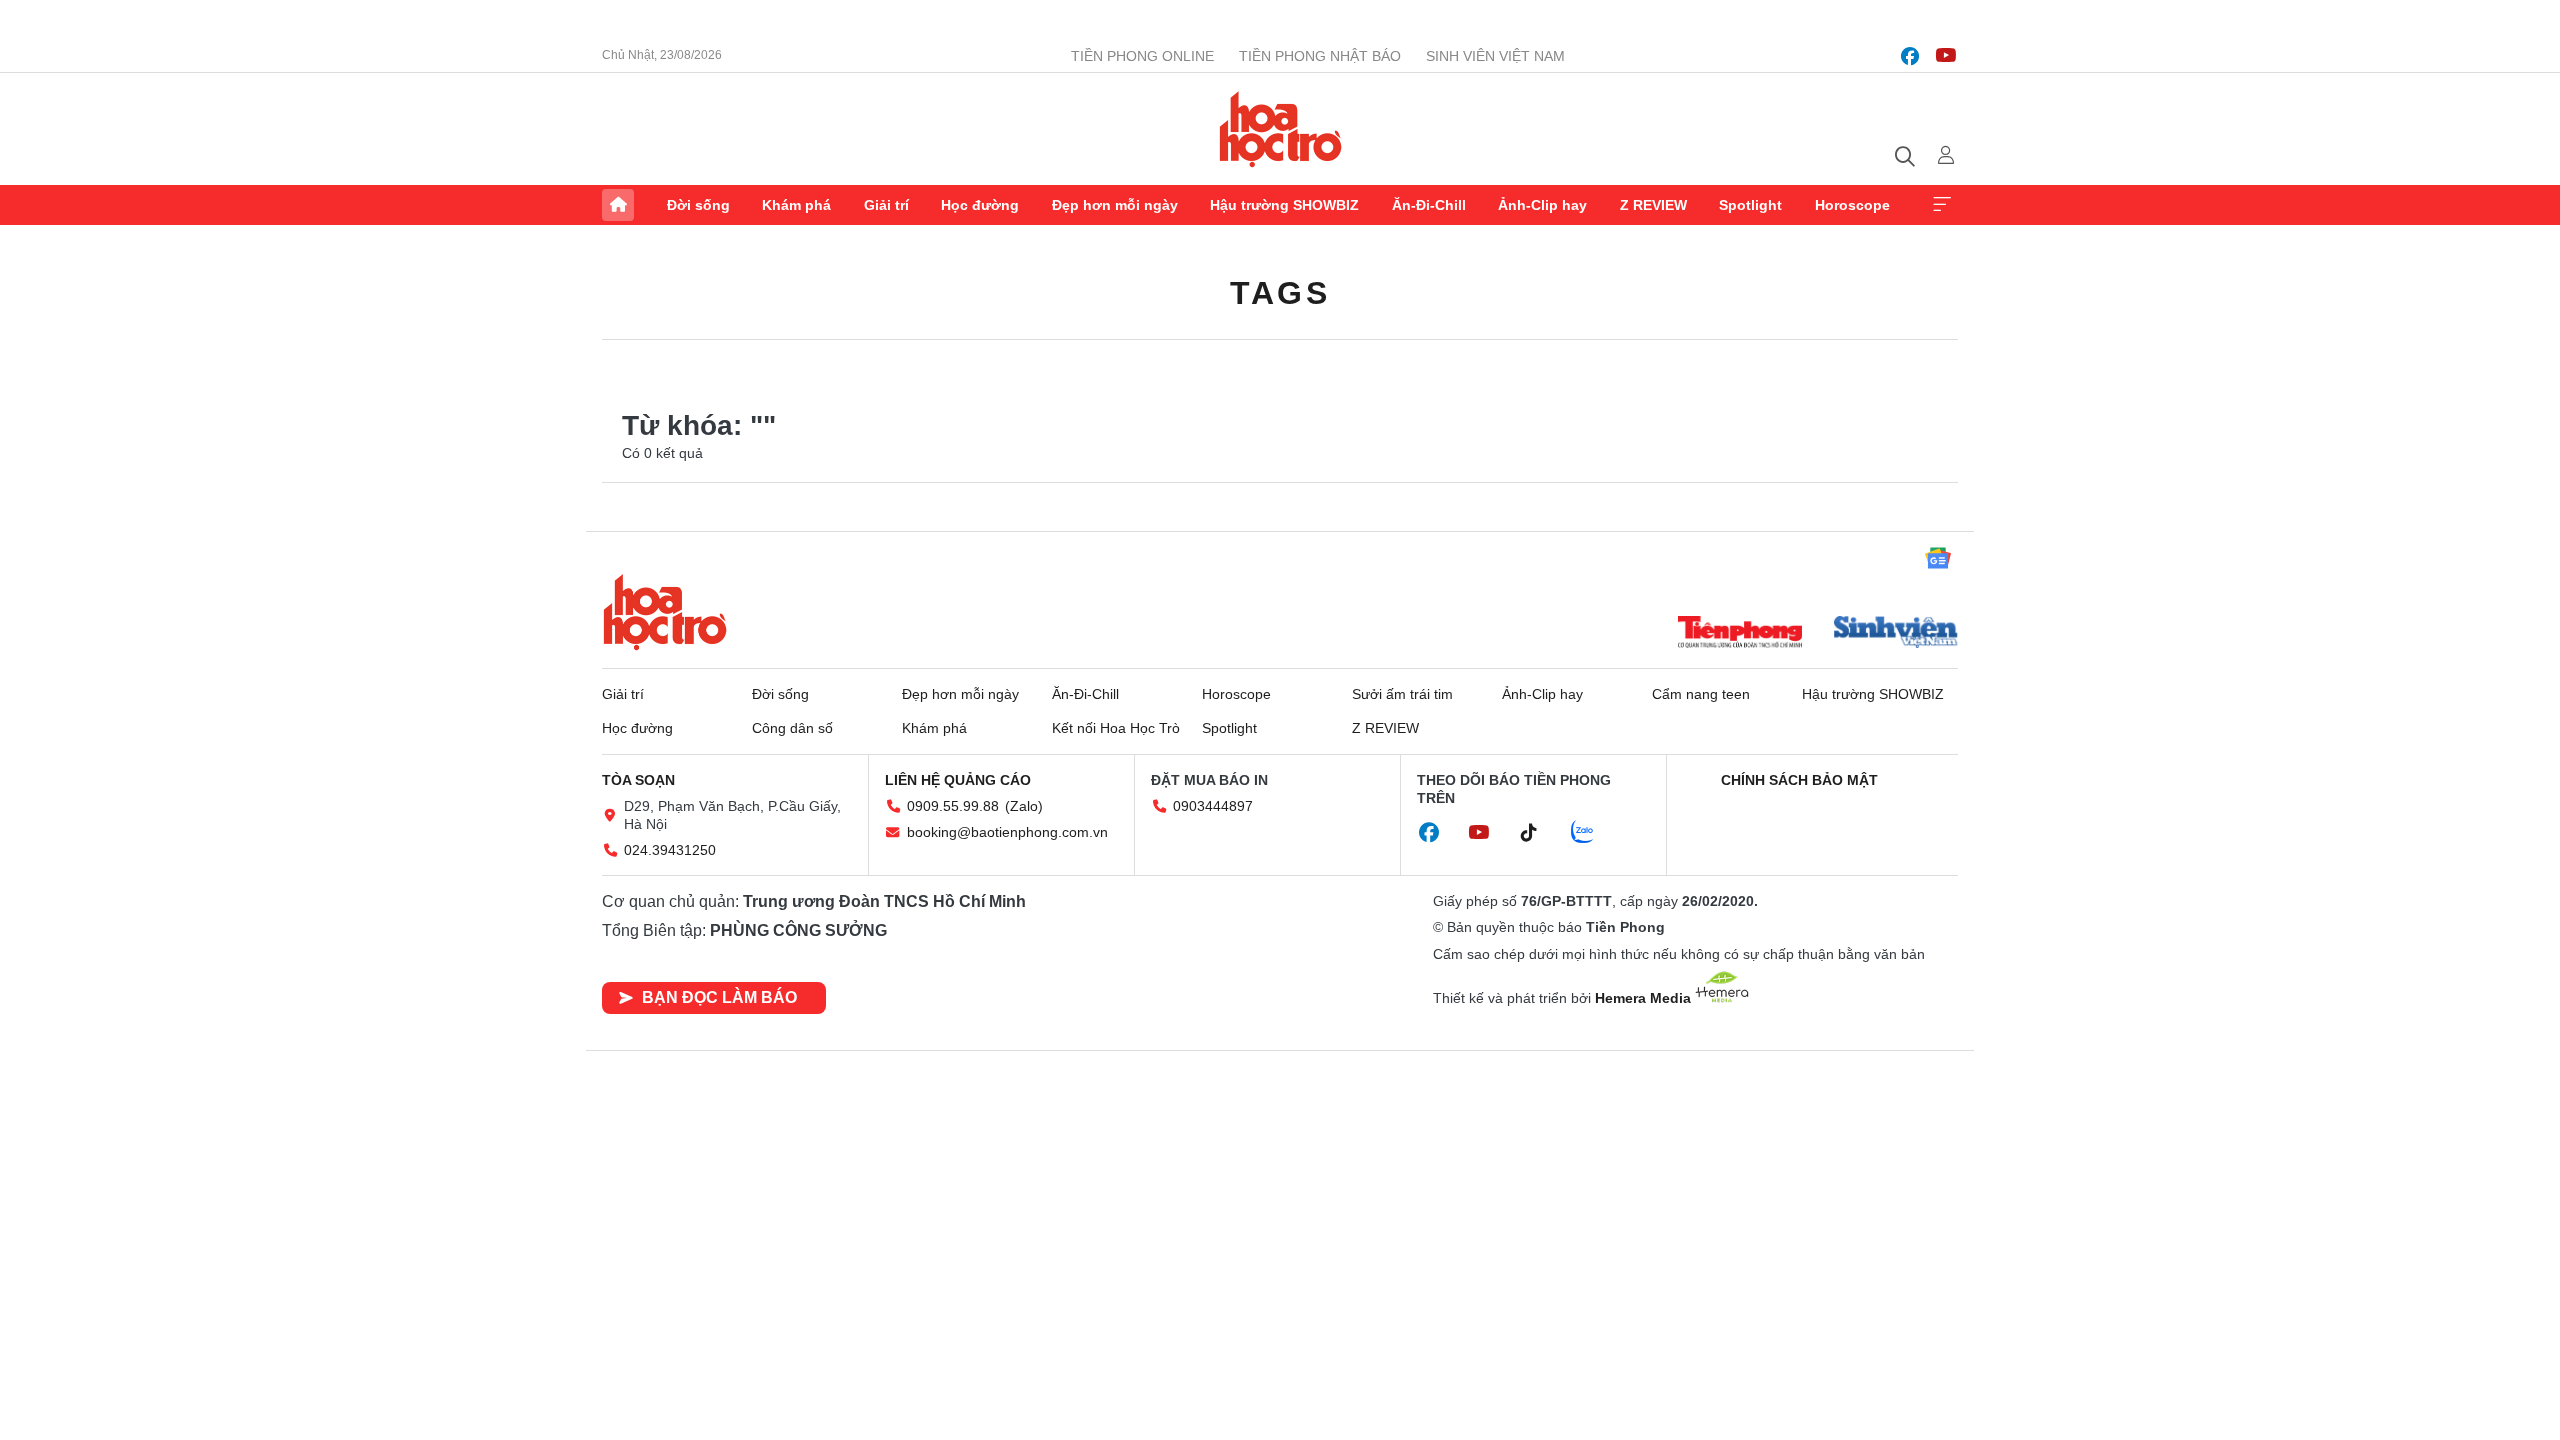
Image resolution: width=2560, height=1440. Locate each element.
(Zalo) (1024, 806)
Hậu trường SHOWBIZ (1284, 205)
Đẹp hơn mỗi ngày (1115, 205)
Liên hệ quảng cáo (958, 780)
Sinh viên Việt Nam (1495, 56)
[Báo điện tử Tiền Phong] (1740, 634)
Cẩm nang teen (1701, 694)
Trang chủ (618, 205)
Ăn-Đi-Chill (1429, 205)
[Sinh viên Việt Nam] (1896, 634)
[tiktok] (1539, 833)
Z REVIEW (1653, 205)
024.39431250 (670, 850)
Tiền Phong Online (1142, 56)
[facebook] (1910, 56)
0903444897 (1213, 806)
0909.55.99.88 (953, 806)
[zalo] (1593, 833)
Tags (1280, 293)
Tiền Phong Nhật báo (1320, 56)
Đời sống (698, 205)
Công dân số (792, 728)
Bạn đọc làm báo (719, 997)
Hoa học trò (665, 612)
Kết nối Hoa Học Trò (1116, 728)
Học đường (980, 205)
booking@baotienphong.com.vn (1007, 832)
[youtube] (1946, 56)
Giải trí (886, 205)
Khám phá (796, 205)
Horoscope (1852, 205)
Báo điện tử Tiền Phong (1280, 129)
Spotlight (1750, 205)
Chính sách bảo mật (1799, 780)
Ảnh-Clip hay (1542, 205)
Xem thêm (1942, 205)
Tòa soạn (638, 780)
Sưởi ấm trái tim (1402, 694)
